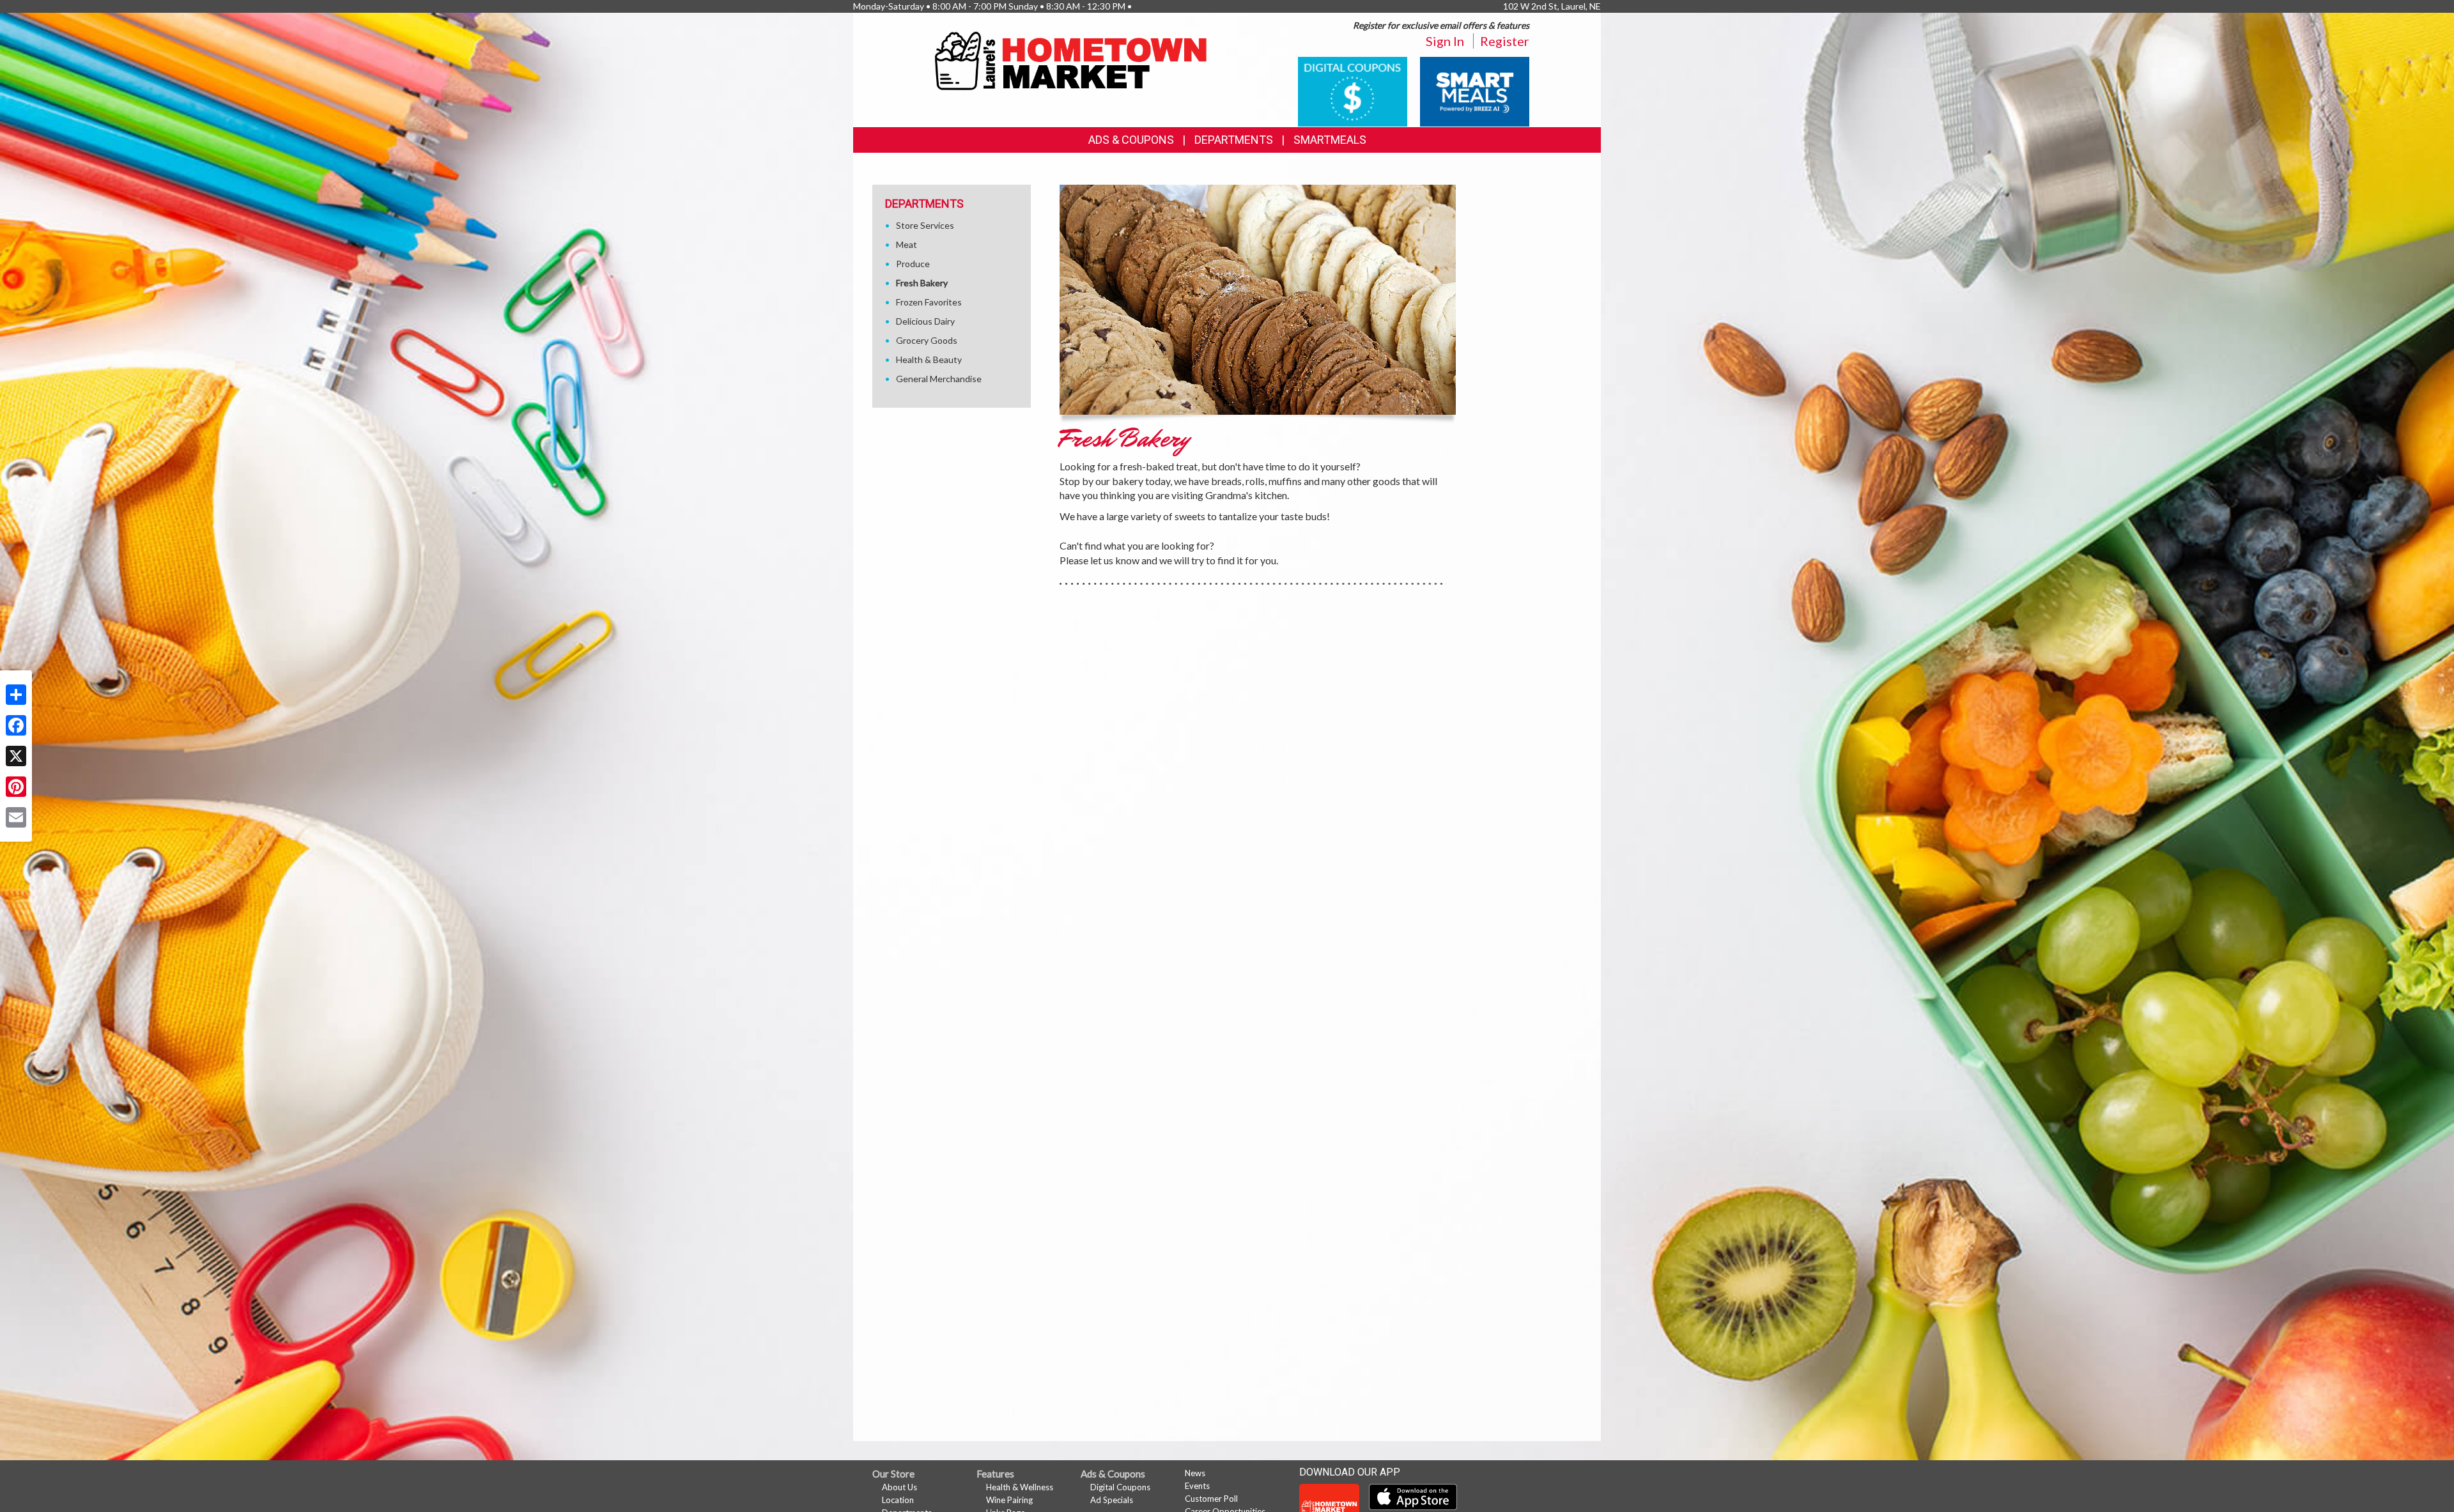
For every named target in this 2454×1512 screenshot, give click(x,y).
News (1195, 1473)
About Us (899, 1487)
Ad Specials (1112, 1500)
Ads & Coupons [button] (1131, 140)
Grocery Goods (927, 340)
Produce (913, 264)
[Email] (16, 817)
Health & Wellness (1020, 1487)
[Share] (16, 695)
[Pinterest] (16, 787)
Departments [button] (1234, 140)
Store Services (925, 225)
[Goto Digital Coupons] (1353, 90)
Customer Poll (1211, 1499)
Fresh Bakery (922, 283)
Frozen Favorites (929, 302)
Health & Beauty (929, 359)
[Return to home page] (1073, 61)
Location (898, 1500)
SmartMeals (1330, 140)
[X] (16, 756)
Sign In (1445, 41)
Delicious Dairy (925, 321)
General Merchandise (939, 379)
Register (1505, 41)
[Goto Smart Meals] (1475, 90)
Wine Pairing (1009, 1500)
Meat (907, 244)
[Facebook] (16, 725)
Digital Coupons (1120, 1487)
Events (1197, 1486)
